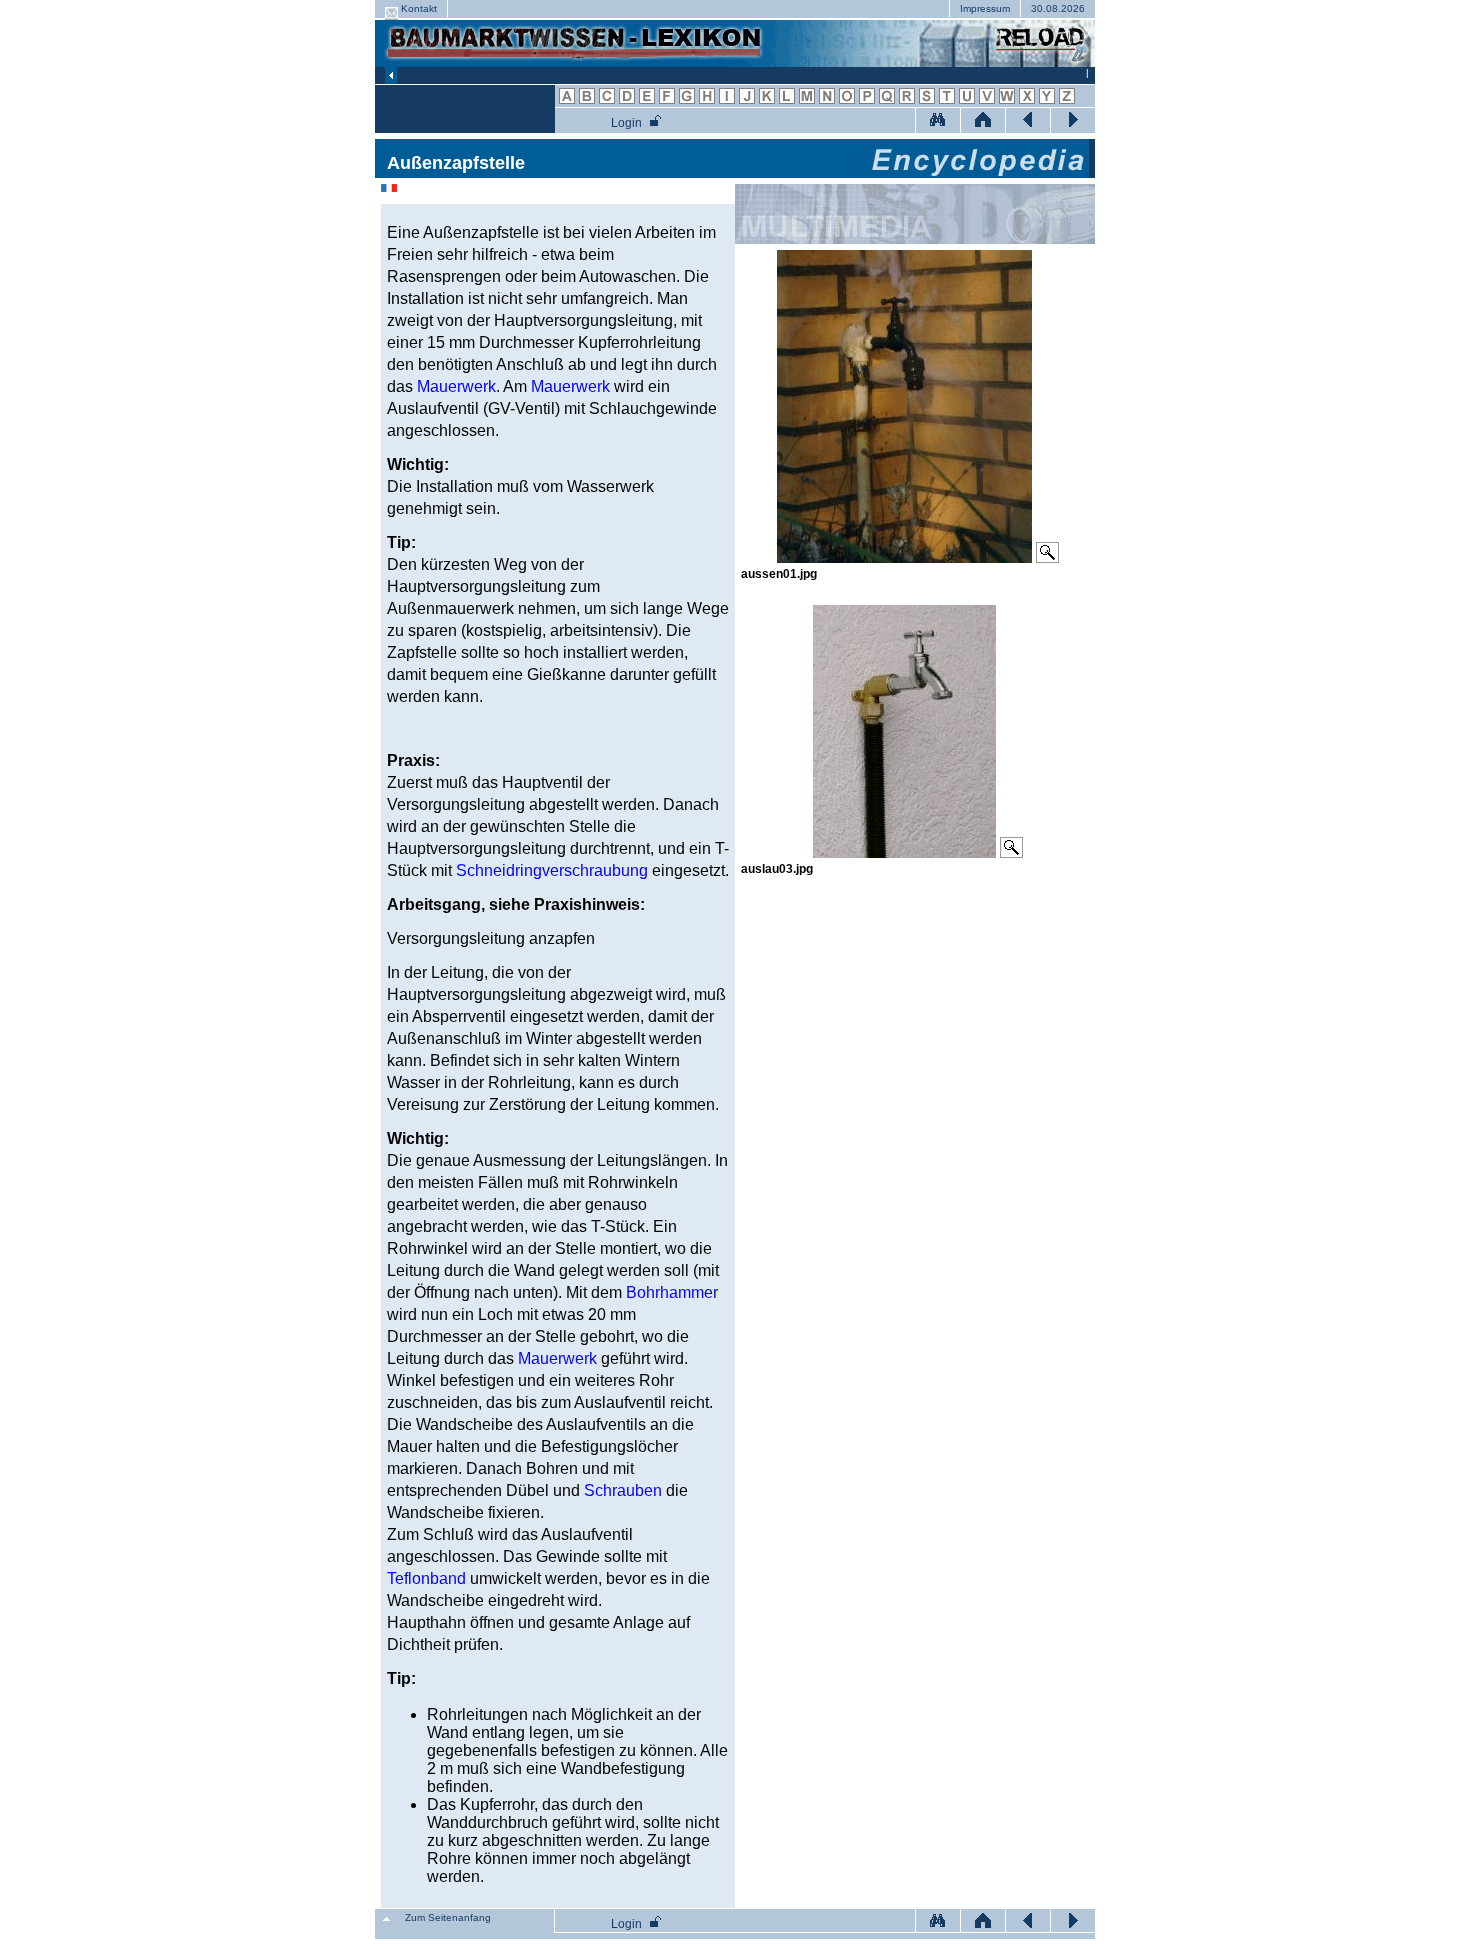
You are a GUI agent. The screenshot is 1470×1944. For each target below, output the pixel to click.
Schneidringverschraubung (552, 870)
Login (626, 123)
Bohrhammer (672, 1292)
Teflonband (426, 1578)
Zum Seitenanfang (448, 1917)
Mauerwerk (456, 386)
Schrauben (623, 1490)
